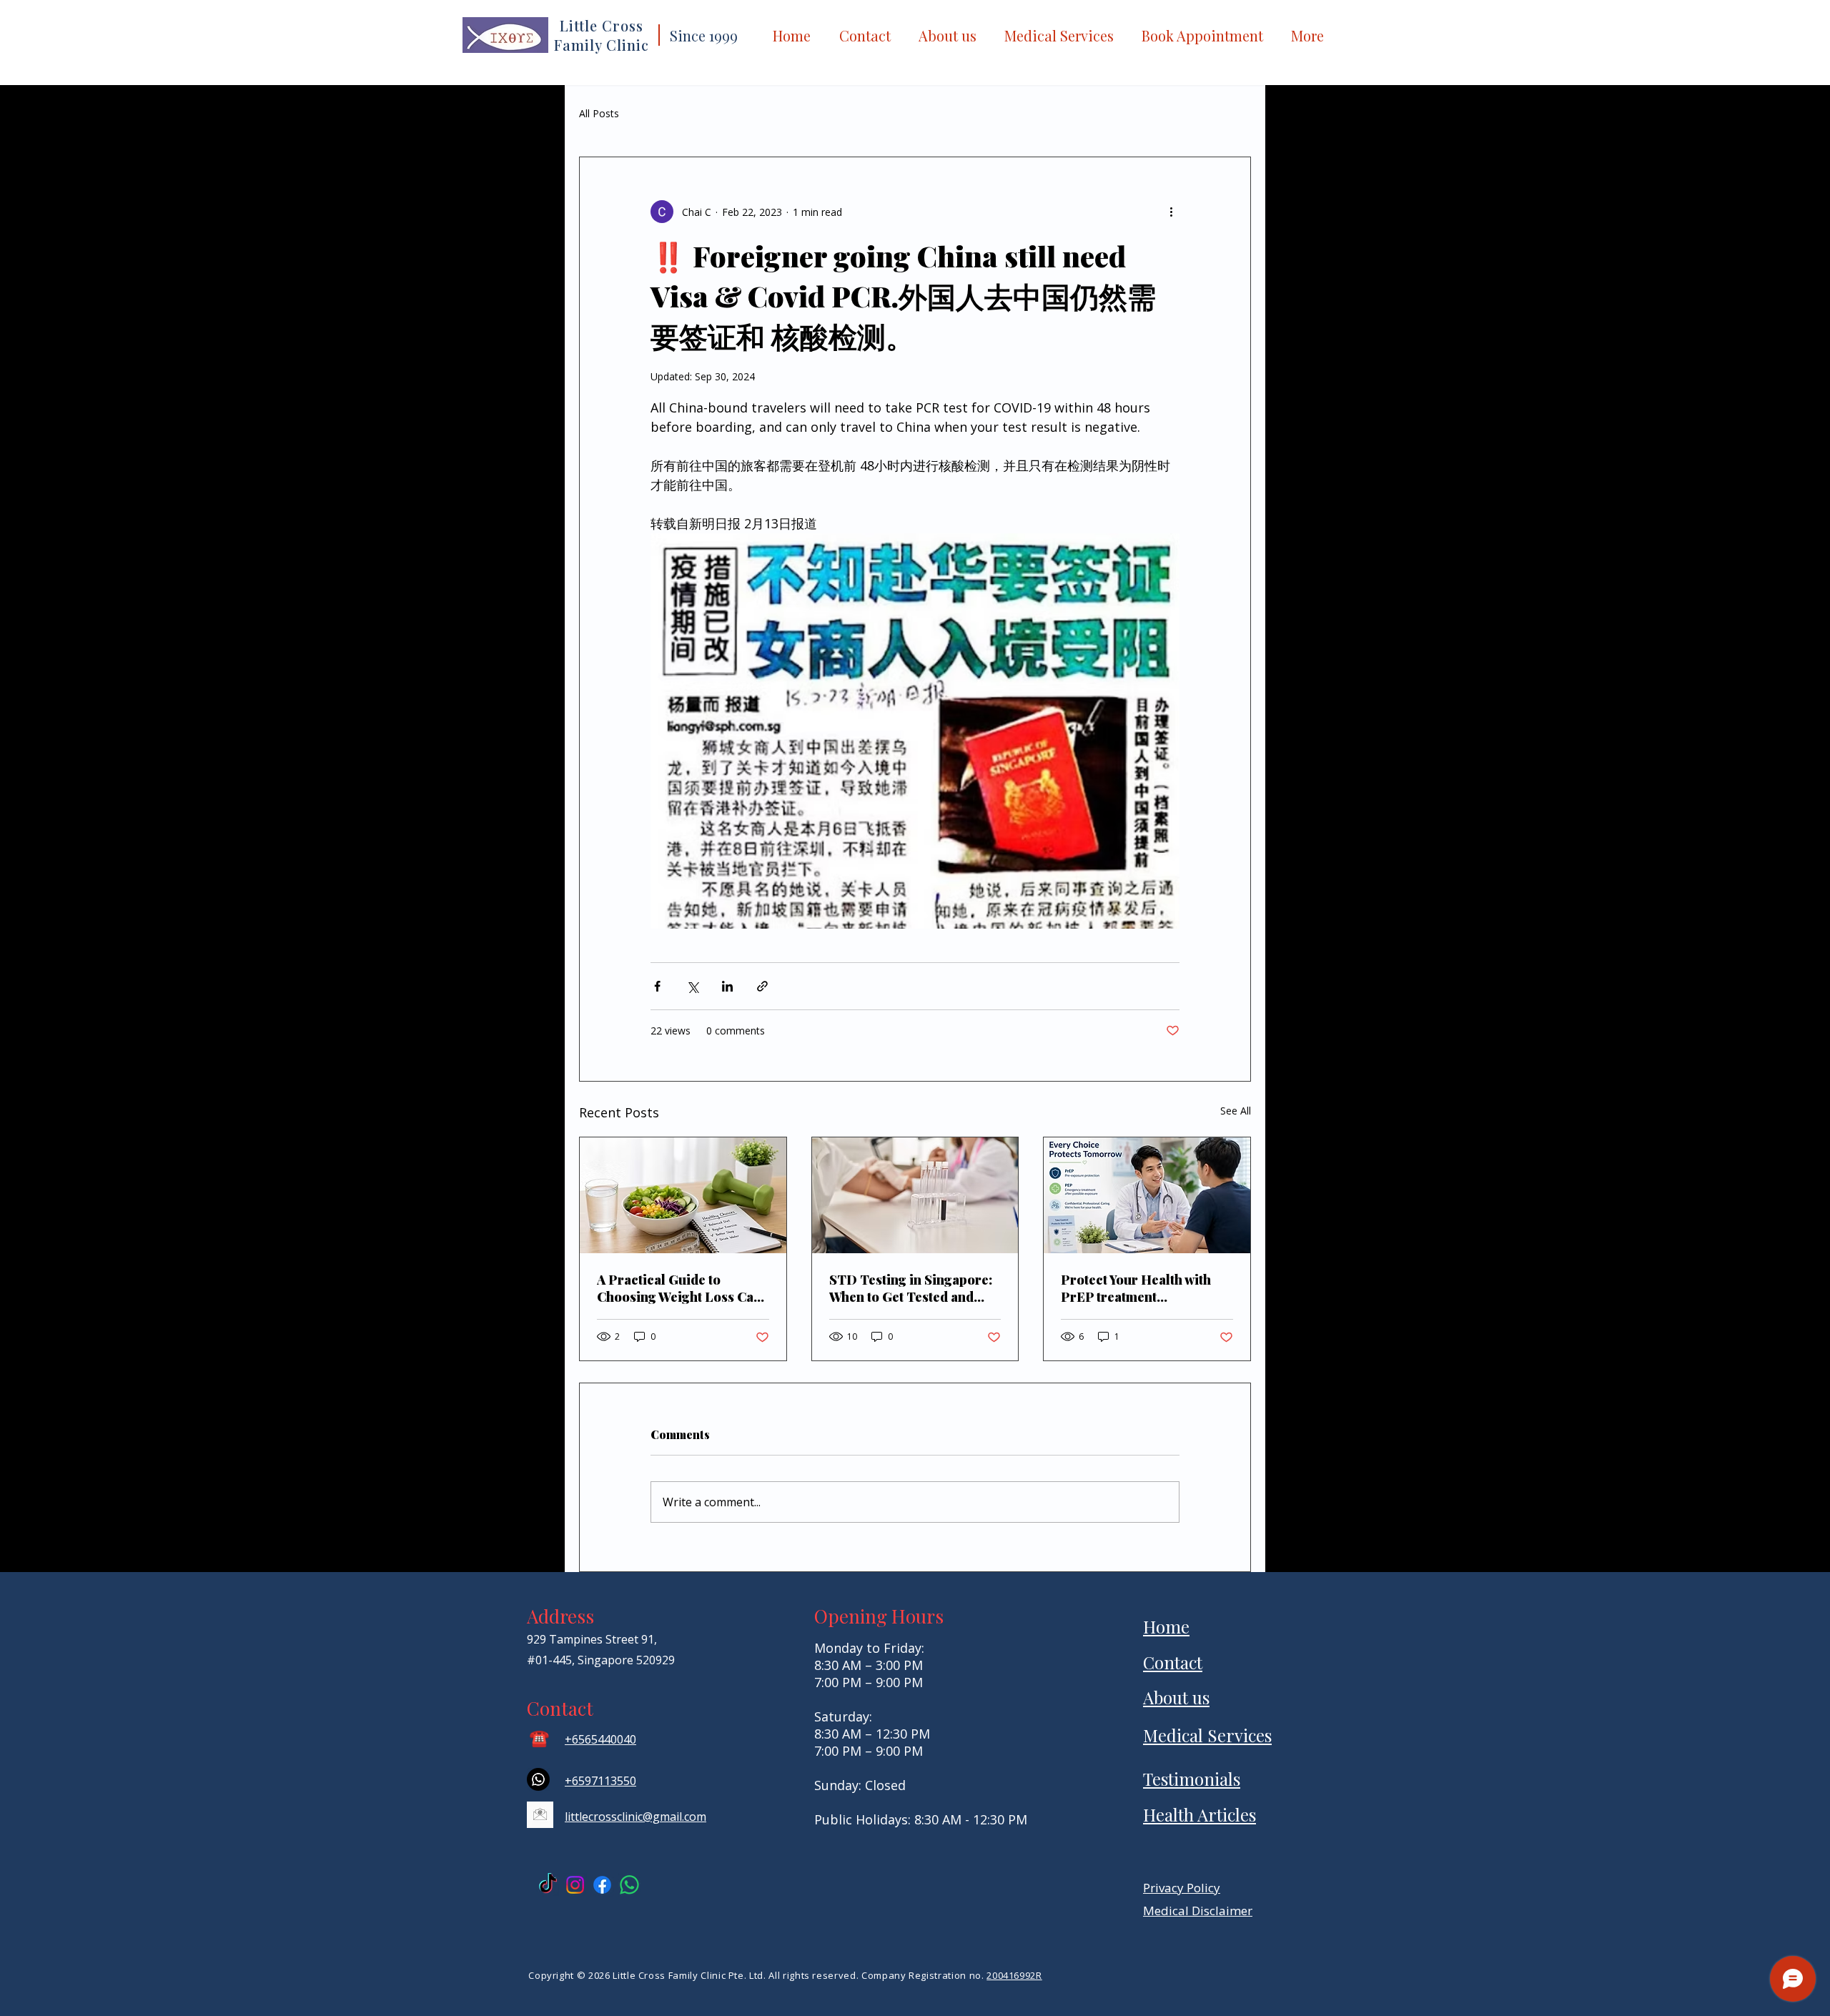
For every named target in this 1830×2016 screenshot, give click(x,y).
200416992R (1014, 1975)
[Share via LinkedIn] (727, 986)
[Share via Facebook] (657, 986)
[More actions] (1171, 212)
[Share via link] (762, 986)
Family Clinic (602, 45)
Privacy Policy (1182, 1888)
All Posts (599, 113)
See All (1236, 1111)
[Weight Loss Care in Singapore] (683, 1195)
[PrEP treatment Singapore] (1147, 1195)
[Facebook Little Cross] (602, 1885)
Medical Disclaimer (1198, 1911)
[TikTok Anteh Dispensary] (548, 1885)
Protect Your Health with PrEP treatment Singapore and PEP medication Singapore (1136, 1288)
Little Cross (602, 25)
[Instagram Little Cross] (575, 1885)
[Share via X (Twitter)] (692, 986)
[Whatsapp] (538, 1779)
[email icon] (540, 1815)
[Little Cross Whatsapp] (629, 1885)
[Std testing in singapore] (915, 1195)
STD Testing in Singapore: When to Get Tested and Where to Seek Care (911, 1288)
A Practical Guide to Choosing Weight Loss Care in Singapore (682, 1288)
